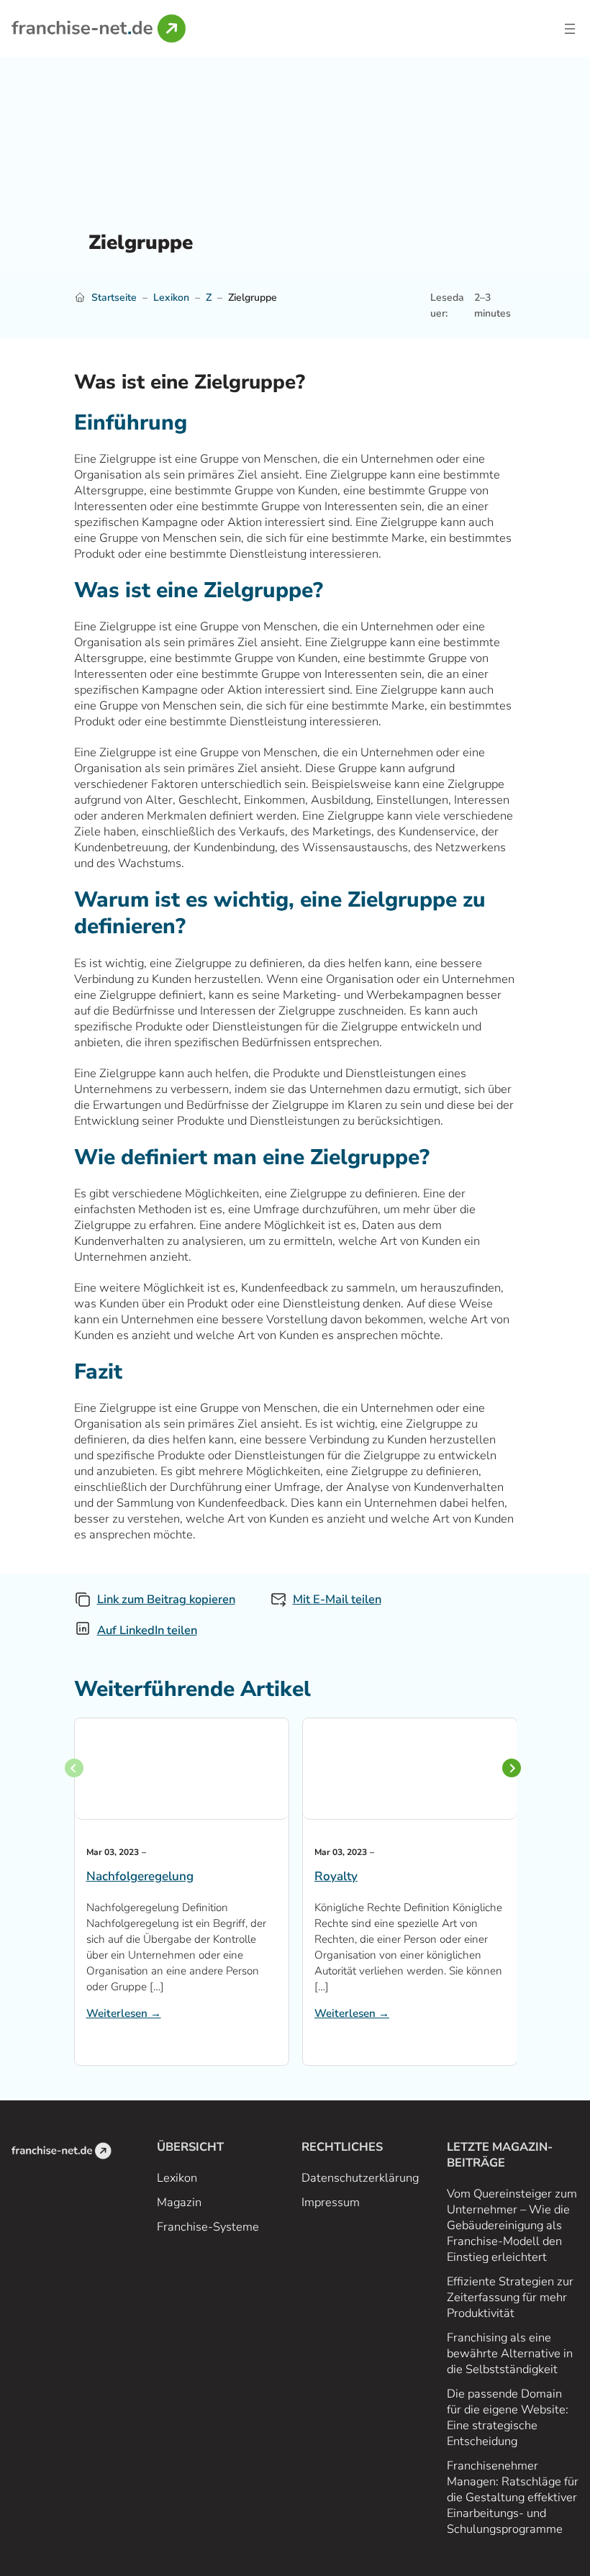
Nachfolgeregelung (140, 1877)
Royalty (336, 1877)
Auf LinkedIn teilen (147, 1630)
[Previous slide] (74, 1768)
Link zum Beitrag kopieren (166, 1599)
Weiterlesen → (124, 2013)
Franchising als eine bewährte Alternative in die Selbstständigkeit (510, 2353)
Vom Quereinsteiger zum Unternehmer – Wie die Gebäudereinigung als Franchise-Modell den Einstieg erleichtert (512, 2225)
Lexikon (171, 298)
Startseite (114, 298)
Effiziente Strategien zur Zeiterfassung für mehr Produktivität (510, 2297)
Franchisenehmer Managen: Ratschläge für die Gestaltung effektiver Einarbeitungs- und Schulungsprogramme (513, 2497)
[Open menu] (570, 29)
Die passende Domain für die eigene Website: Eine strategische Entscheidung (508, 2417)
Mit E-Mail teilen (337, 1599)
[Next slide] (512, 1768)
